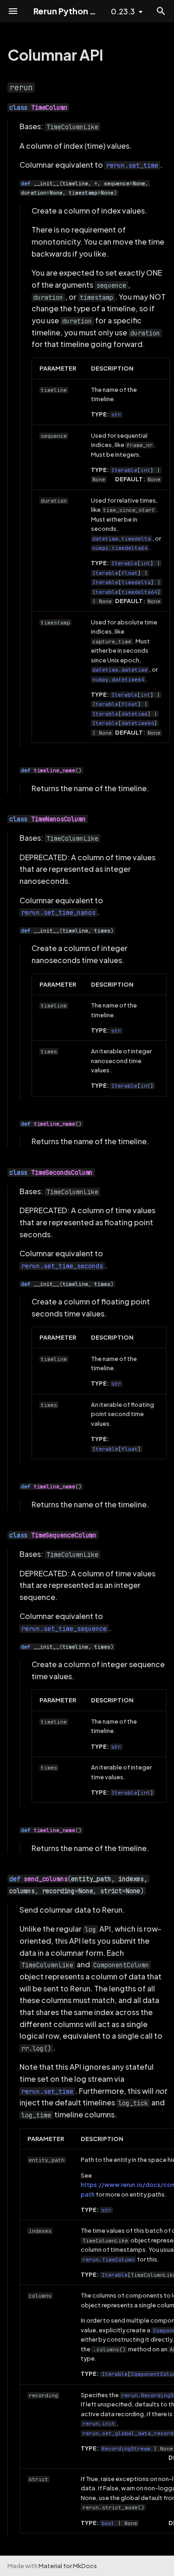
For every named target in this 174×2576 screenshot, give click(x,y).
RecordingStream (126, 2449)
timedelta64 (139, 592)
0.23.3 (123, 11)
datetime (135, 714)
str (116, 415)
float (130, 573)
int (145, 470)
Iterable (124, 470)
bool (108, 2523)
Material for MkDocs (68, 2566)
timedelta (136, 582)
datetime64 (138, 723)
